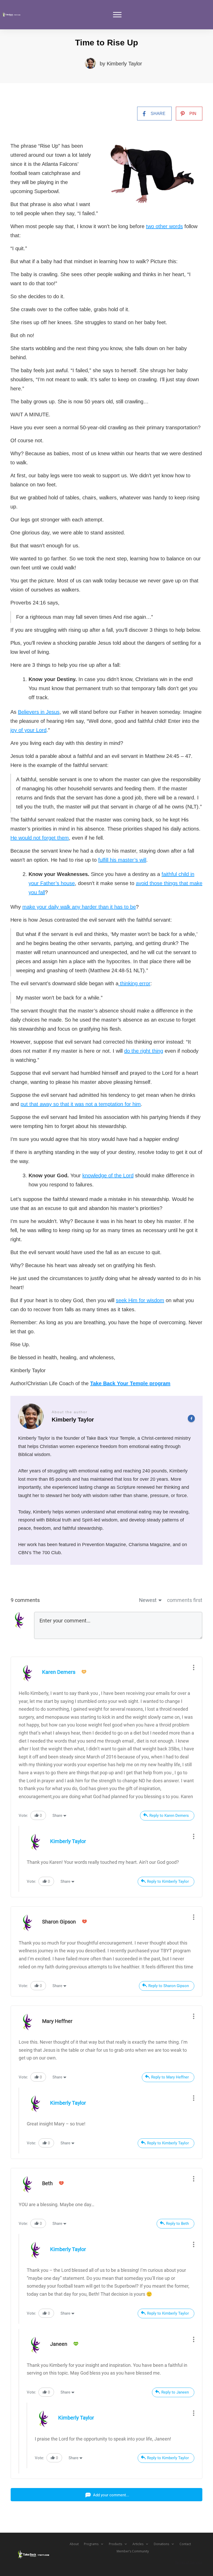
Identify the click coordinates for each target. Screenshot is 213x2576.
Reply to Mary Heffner (170, 2077)
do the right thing (144, 1051)
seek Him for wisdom (140, 1300)
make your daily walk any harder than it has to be (79, 907)
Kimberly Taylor (124, 64)
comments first (185, 1600)
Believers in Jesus (39, 712)
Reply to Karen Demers (169, 1816)
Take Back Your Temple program (130, 1383)
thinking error (134, 983)
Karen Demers (59, 1672)
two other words (164, 226)
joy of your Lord (28, 730)
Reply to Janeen (175, 2392)
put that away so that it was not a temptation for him (81, 1104)
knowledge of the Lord (108, 1175)
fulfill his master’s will (122, 860)
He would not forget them (40, 838)
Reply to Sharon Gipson (169, 1986)
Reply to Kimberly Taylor (168, 1881)
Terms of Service (189, 2562)
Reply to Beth (177, 2224)
